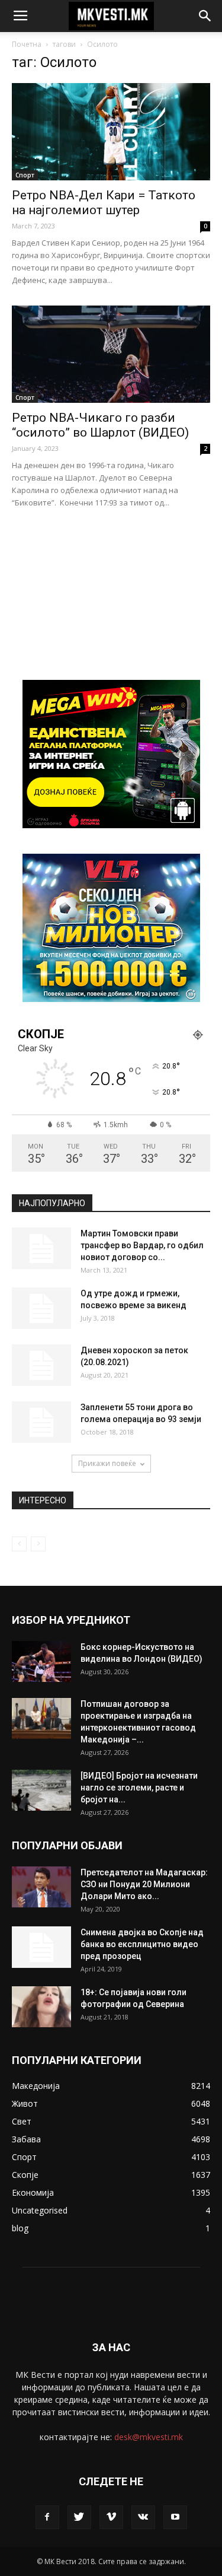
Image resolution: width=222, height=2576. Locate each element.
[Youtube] (175, 2517)
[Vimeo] (111, 2517)
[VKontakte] (143, 2517)
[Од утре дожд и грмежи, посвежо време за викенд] (41, 1308)
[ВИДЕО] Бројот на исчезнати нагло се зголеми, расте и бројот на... (139, 1788)
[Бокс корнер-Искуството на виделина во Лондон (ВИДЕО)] (41, 1661)
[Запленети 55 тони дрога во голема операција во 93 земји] (41, 1422)
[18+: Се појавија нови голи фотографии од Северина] (41, 2007)
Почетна (27, 44)
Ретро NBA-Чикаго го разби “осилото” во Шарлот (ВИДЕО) (100, 425)
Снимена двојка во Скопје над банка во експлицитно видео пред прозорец (142, 1944)
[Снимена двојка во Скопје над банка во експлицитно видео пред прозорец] (41, 1947)
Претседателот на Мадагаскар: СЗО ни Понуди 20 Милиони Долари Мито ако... (144, 1884)
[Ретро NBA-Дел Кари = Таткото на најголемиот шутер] (111, 132)
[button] (205, 16)
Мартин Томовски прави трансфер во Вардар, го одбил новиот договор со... (142, 1245)
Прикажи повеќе (107, 1463)
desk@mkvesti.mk (149, 2437)
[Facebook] (47, 2517)
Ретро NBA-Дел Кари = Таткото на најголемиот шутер (104, 203)
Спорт (25, 175)
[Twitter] (79, 2517)
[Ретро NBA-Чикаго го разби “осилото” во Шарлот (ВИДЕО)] (111, 354)
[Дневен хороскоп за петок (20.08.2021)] (41, 1365)
